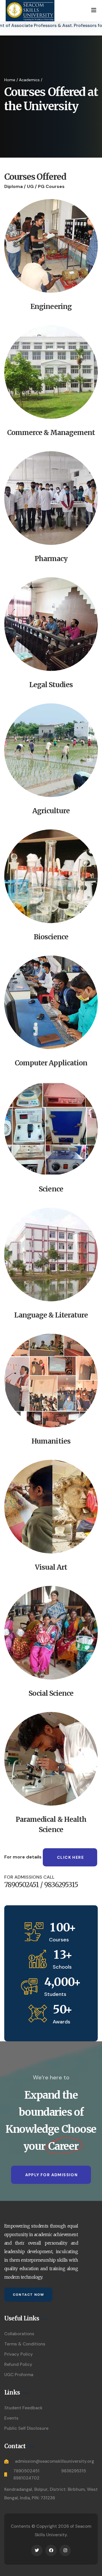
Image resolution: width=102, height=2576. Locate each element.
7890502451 (26, 2471)
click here (70, 1857)
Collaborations (19, 2334)
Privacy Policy (19, 2354)
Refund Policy (18, 2364)
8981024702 (26, 2478)
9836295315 (74, 2471)
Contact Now (28, 2295)
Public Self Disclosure (26, 2428)
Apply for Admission (52, 2175)
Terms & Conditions (25, 2344)
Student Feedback (23, 2408)
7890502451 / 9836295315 (41, 1885)
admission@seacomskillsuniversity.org (55, 2461)
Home (10, 80)
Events (11, 2418)
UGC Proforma (19, 2375)
